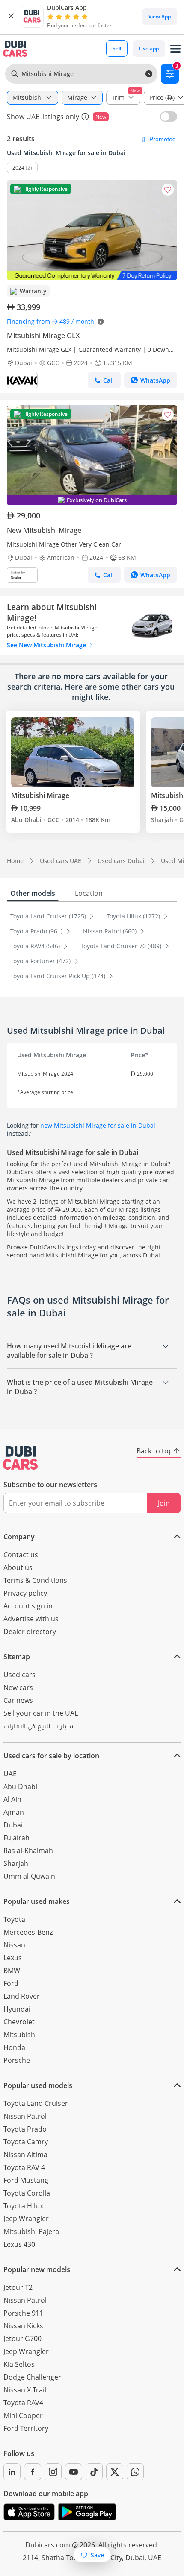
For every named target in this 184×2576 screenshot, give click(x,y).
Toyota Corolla (27, 2193)
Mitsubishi (20, 2035)
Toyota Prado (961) (37, 931)
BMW (12, 1971)
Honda (14, 2047)
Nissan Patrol (25, 2116)
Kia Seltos (19, 2364)
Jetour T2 (18, 2287)
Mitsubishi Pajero (31, 2231)
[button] (11, 16)
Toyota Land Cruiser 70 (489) (122, 946)
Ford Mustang (26, 2180)
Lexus (13, 1958)
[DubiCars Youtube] (74, 2472)
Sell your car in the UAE (41, 1713)
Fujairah (16, 1838)
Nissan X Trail (25, 2390)
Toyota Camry (26, 2142)
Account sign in (28, 1606)
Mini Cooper (23, 2415)
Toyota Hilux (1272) (134, 916)
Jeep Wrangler (26, 2219)
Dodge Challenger (32, 2377)
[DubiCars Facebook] (33, 2472)
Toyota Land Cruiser (36, 2103)
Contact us (21, 1555)
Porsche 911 (23, 2313)
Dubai (13, 1825)
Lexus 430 (19, 2244)
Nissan (14, 1945)
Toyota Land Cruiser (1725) (49, 916)
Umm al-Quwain (29, 1876)
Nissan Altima (25, 2155)
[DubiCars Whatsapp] (135, 2472)
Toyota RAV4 (23, 2403)
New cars (18, 1687)
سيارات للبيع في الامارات (38, 1728)
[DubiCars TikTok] (94, 2472)
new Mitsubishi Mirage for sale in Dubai (98, 1125)
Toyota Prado (25, 2129)
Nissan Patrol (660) (111, 931)
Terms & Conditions (35, 1580)
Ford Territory (26, 2428)
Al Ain (12, 1799)
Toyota (14, 1919)
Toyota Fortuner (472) (41, 961)
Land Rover (22, 1996)
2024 (18, 168)
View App (160, 16)
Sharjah (16, 1863)
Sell (117, 48)
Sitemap (17, 1657)
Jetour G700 (22, 2339)
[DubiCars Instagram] (53, 2472)
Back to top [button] (155, 1451)
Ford (11, 1983)
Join (164, 1503)
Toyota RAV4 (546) (36, 946)
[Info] (85, 117)
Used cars (19, 1675)
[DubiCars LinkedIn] (12, 2472)
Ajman (14, 1812)
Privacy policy (25, 1593)
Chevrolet (19, 2022)
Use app (149, 48)
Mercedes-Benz (28, 1932)
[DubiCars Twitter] (115, 2472)
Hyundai (17, 2009)
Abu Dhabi (20, 1787)
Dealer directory (30, 1632)
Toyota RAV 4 (24, 2167)
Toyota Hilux (23, 2206)
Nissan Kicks (23, 2326)
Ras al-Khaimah (28, 1851)
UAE (10, 1774)
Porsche (17, 2060)
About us (18, 1567)
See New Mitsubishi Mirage (47, 645)
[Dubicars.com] (21, 1458)
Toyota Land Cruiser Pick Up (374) (59, 976)
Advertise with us (31, 1619)
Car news (18, 1700)
